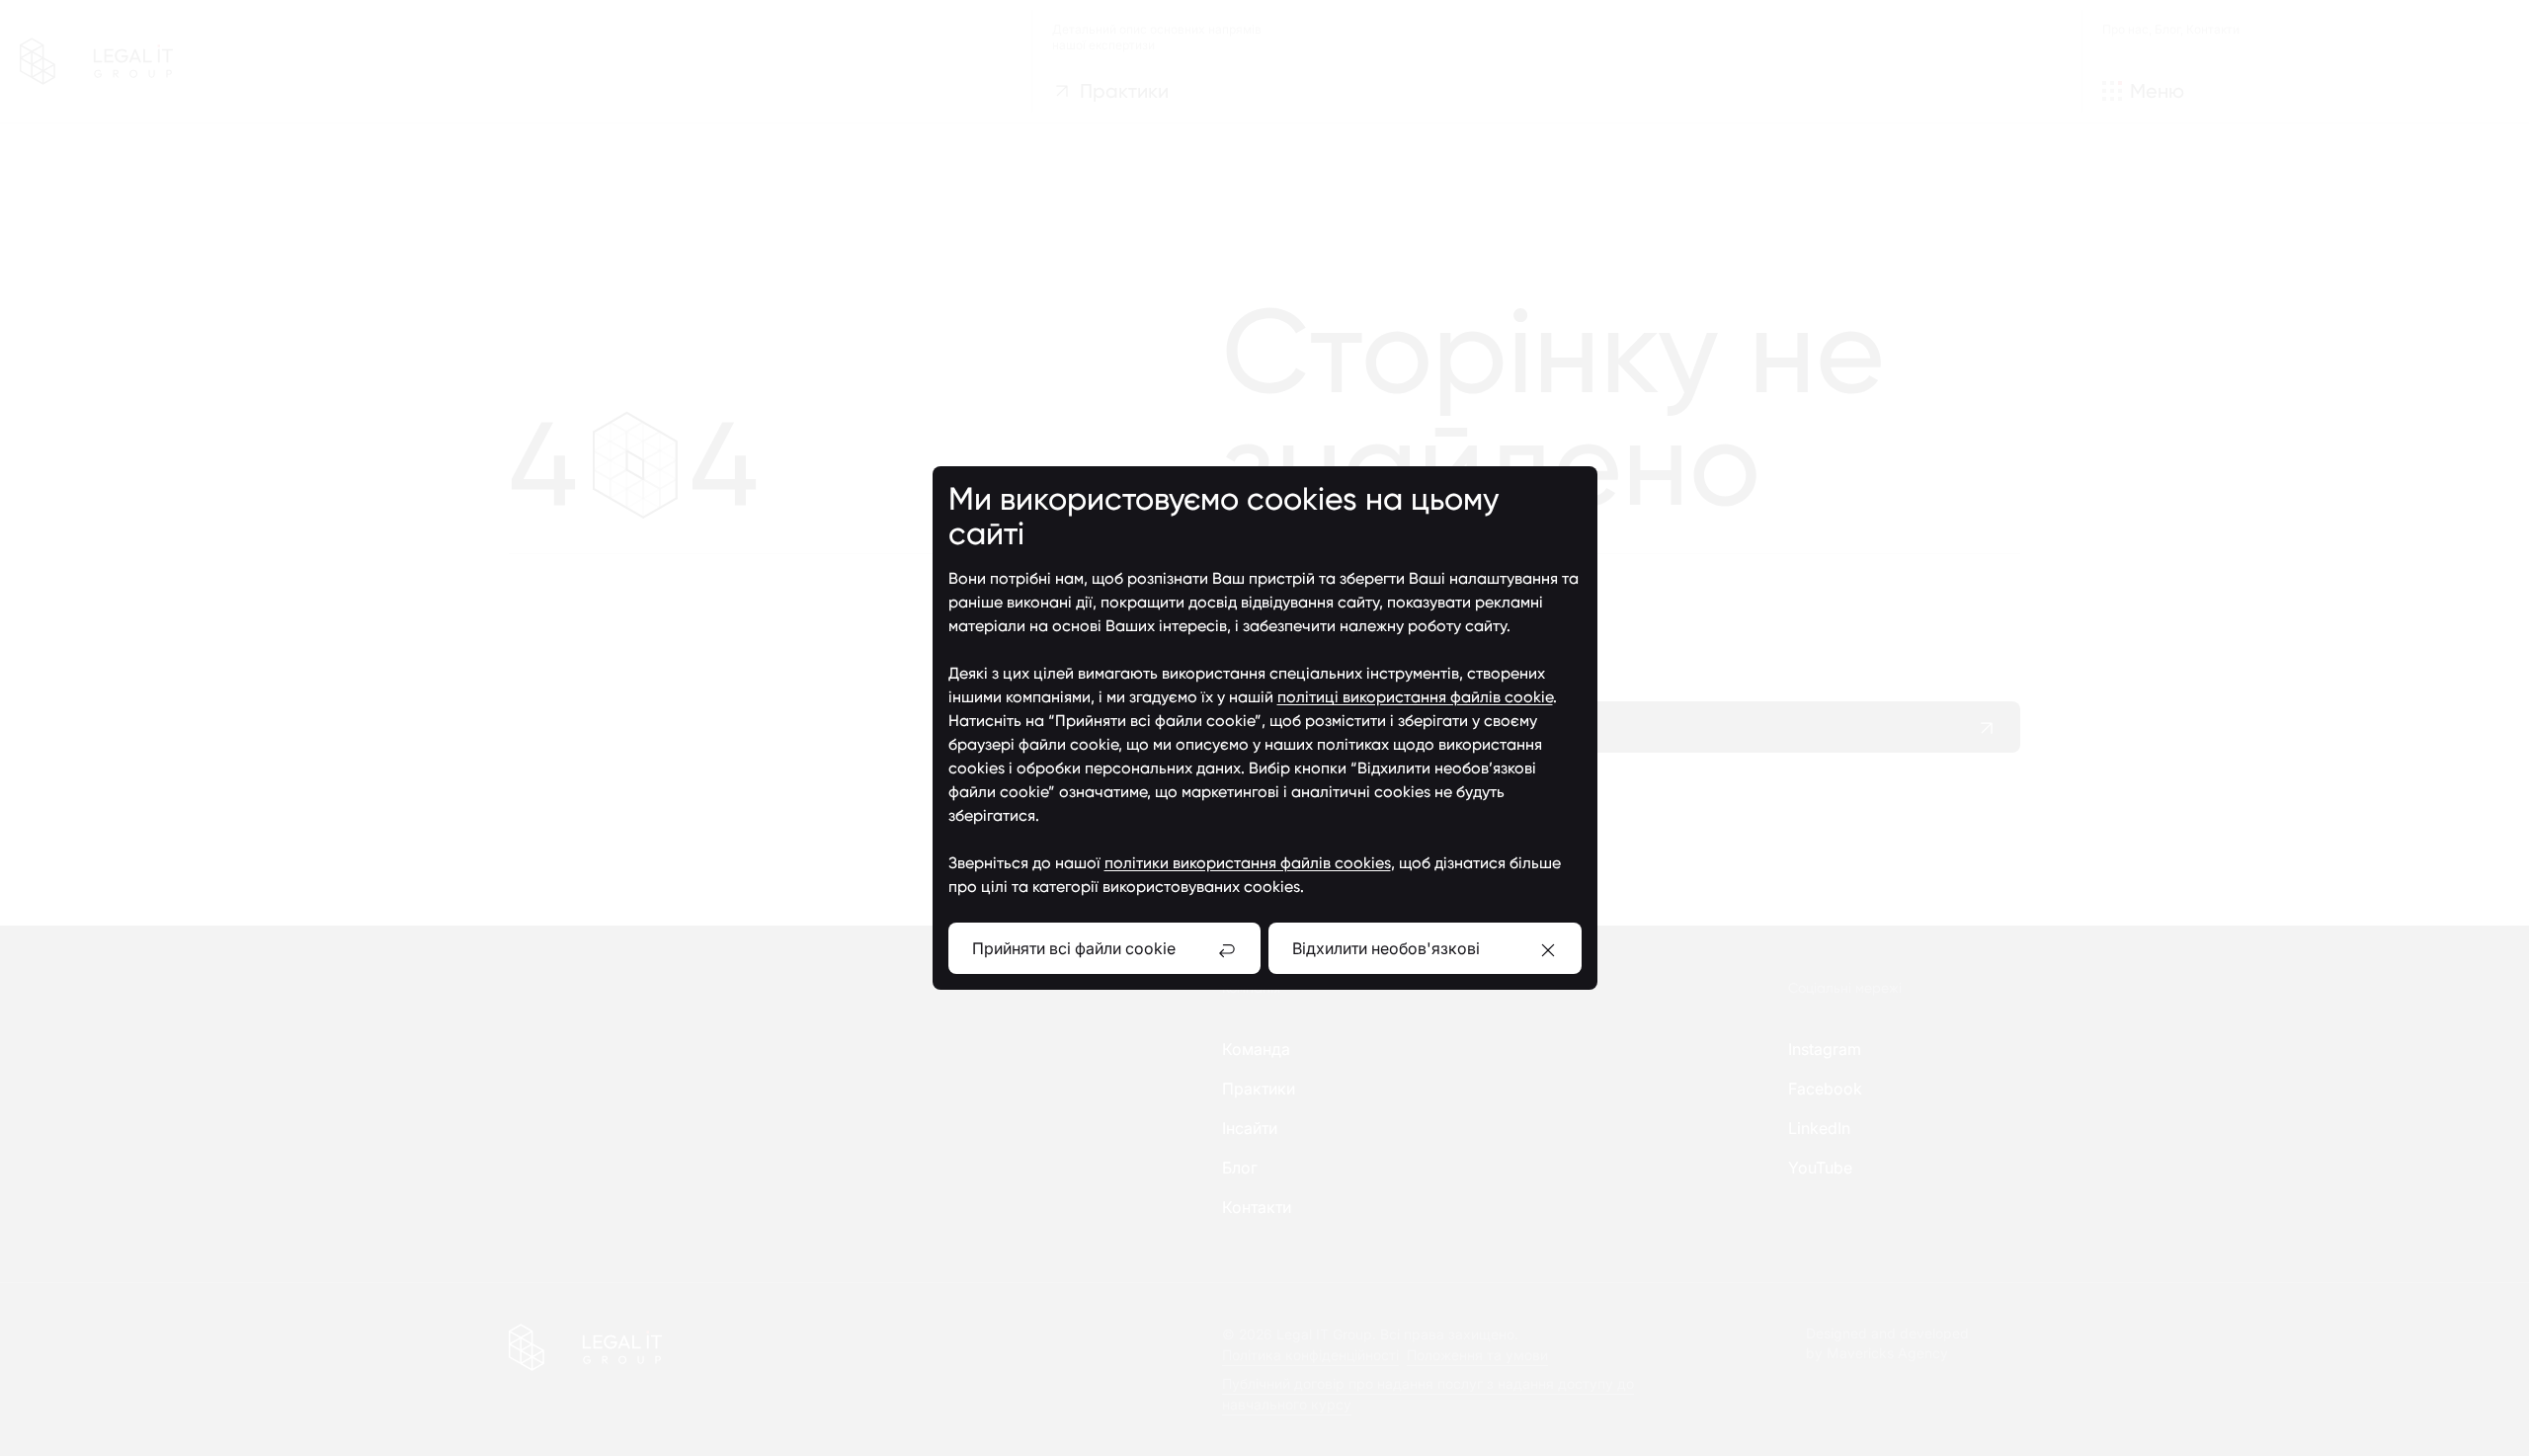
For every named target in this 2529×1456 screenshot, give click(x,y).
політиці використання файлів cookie (1415, 697)
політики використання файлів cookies (1248, 863)
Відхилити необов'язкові (1386, 948)
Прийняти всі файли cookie (1074, 948)
